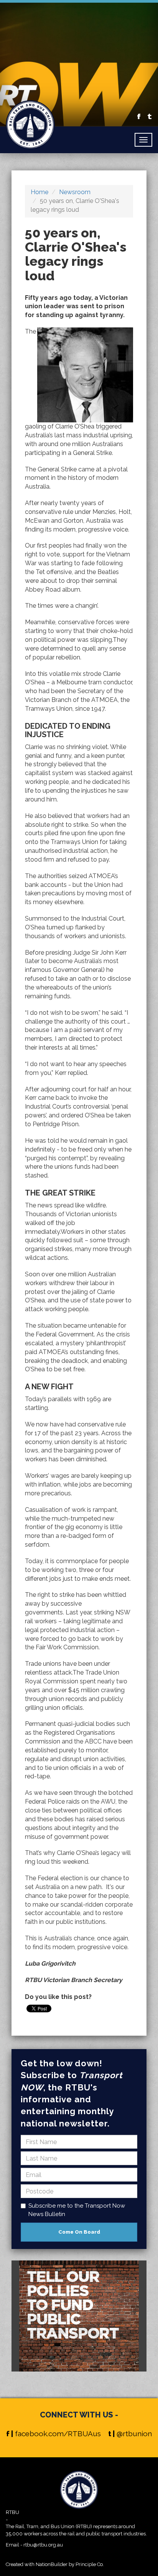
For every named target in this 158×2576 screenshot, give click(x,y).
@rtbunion (134, 2434)
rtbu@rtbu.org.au (43, 2545)
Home (39, 192)
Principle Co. (90, 2564)
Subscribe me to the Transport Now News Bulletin (77, 2210)
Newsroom (75, 192)
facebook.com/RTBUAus (58, 2434)
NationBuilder (52, 2564)
